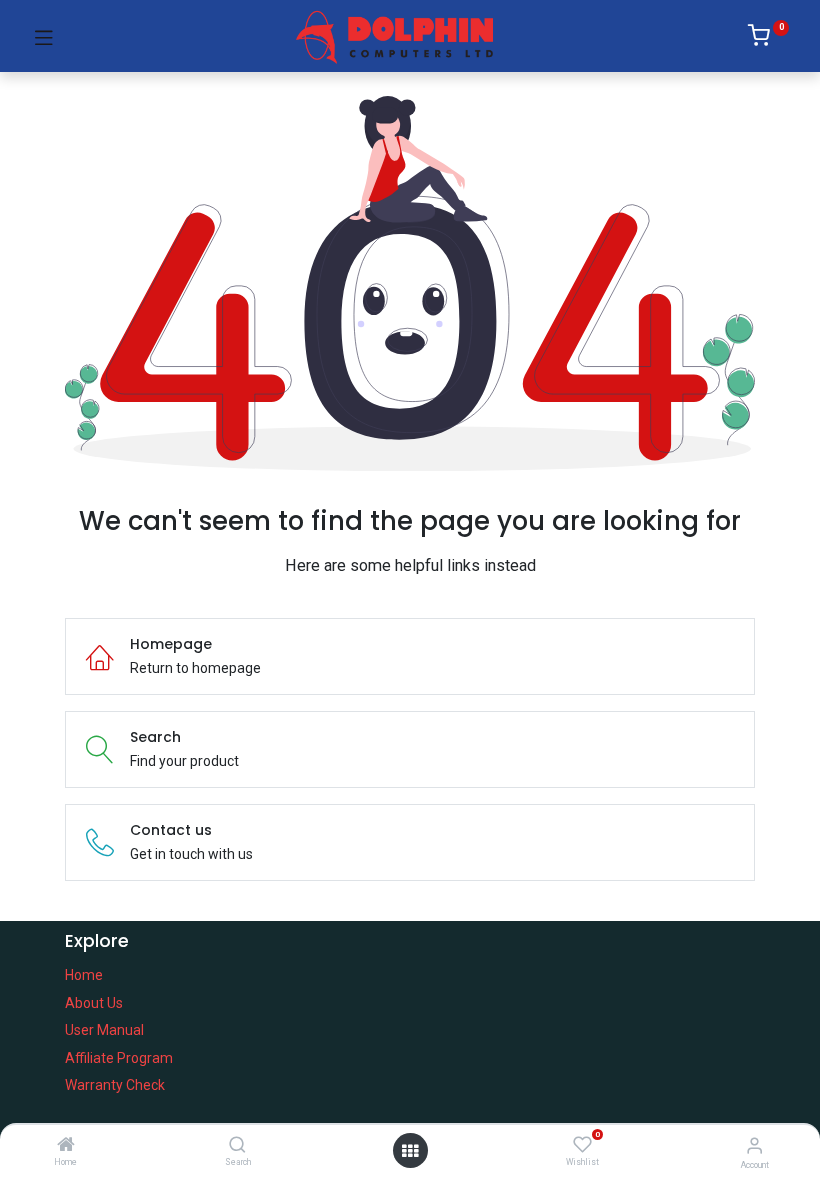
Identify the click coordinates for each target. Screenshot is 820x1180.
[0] (768, 39)
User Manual (104, 1030)
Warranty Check (115, 1085)
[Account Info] (754, 1145)
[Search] (237, 1146)
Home (84, 975)
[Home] (66, 1146)
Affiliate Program (119, 1058)
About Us (94, 1003)
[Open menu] (410, 1151)
